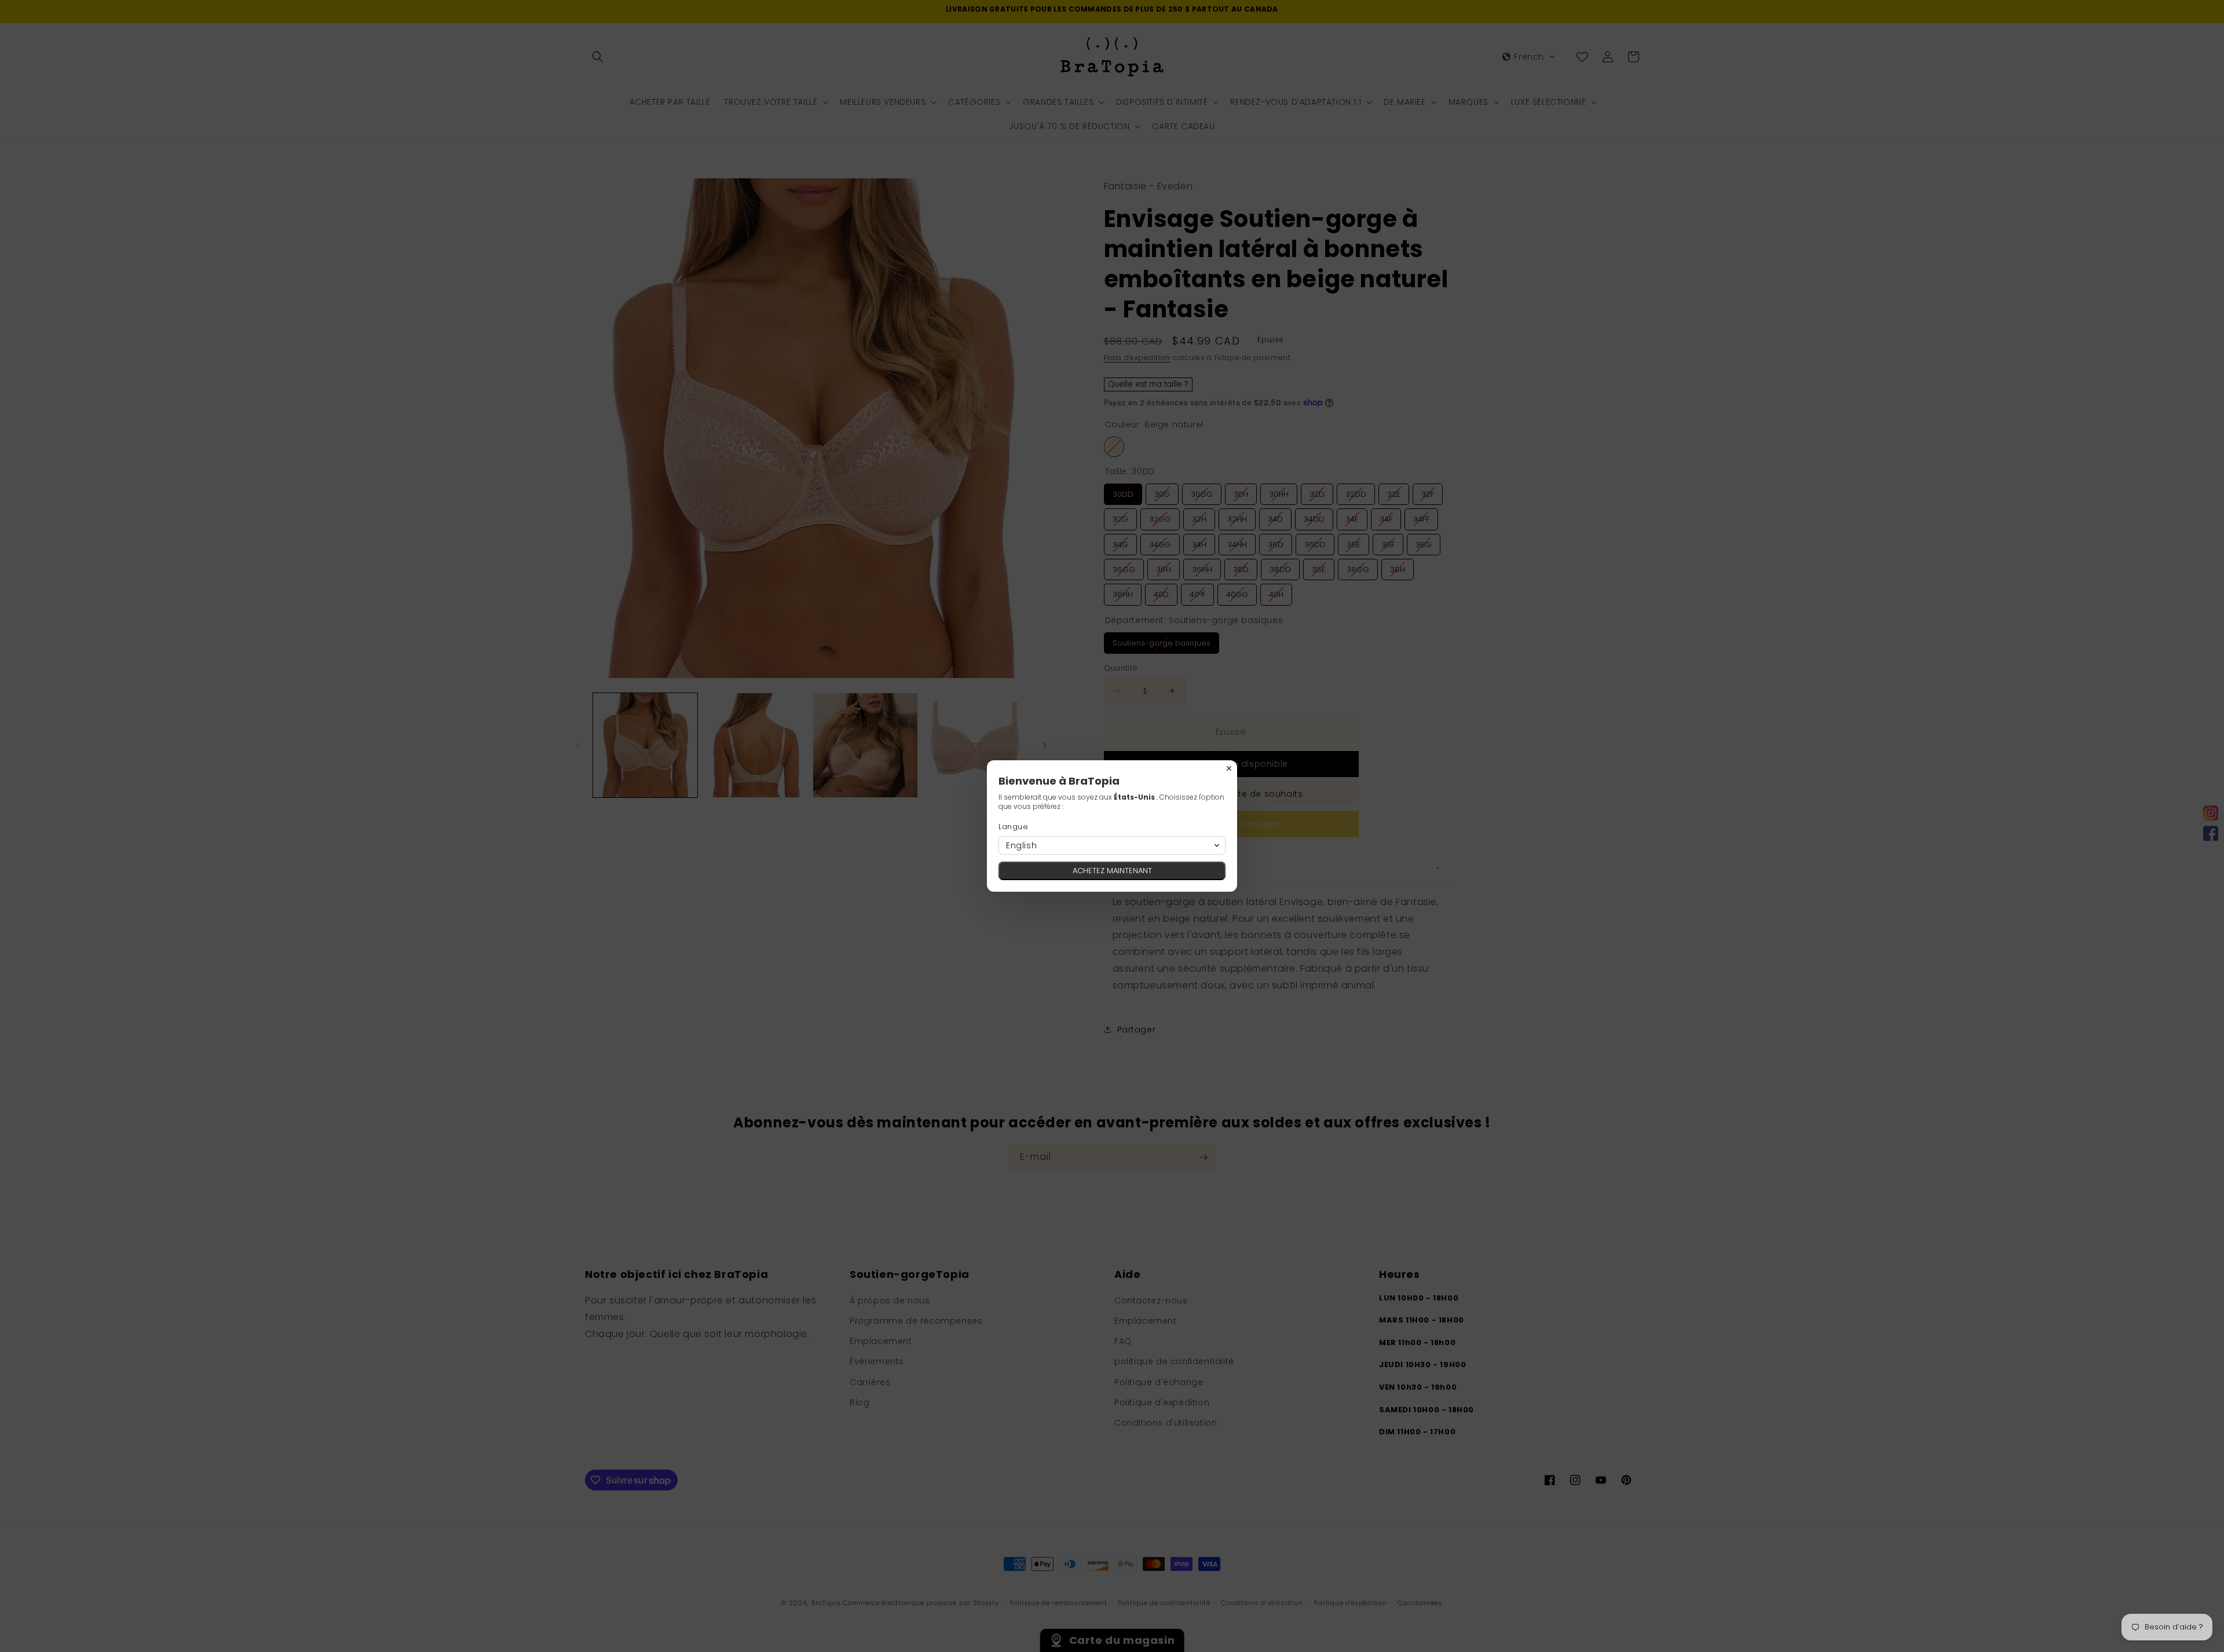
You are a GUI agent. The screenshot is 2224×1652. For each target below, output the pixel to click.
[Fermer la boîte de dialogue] (1229, 768)
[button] (1112, 845)
